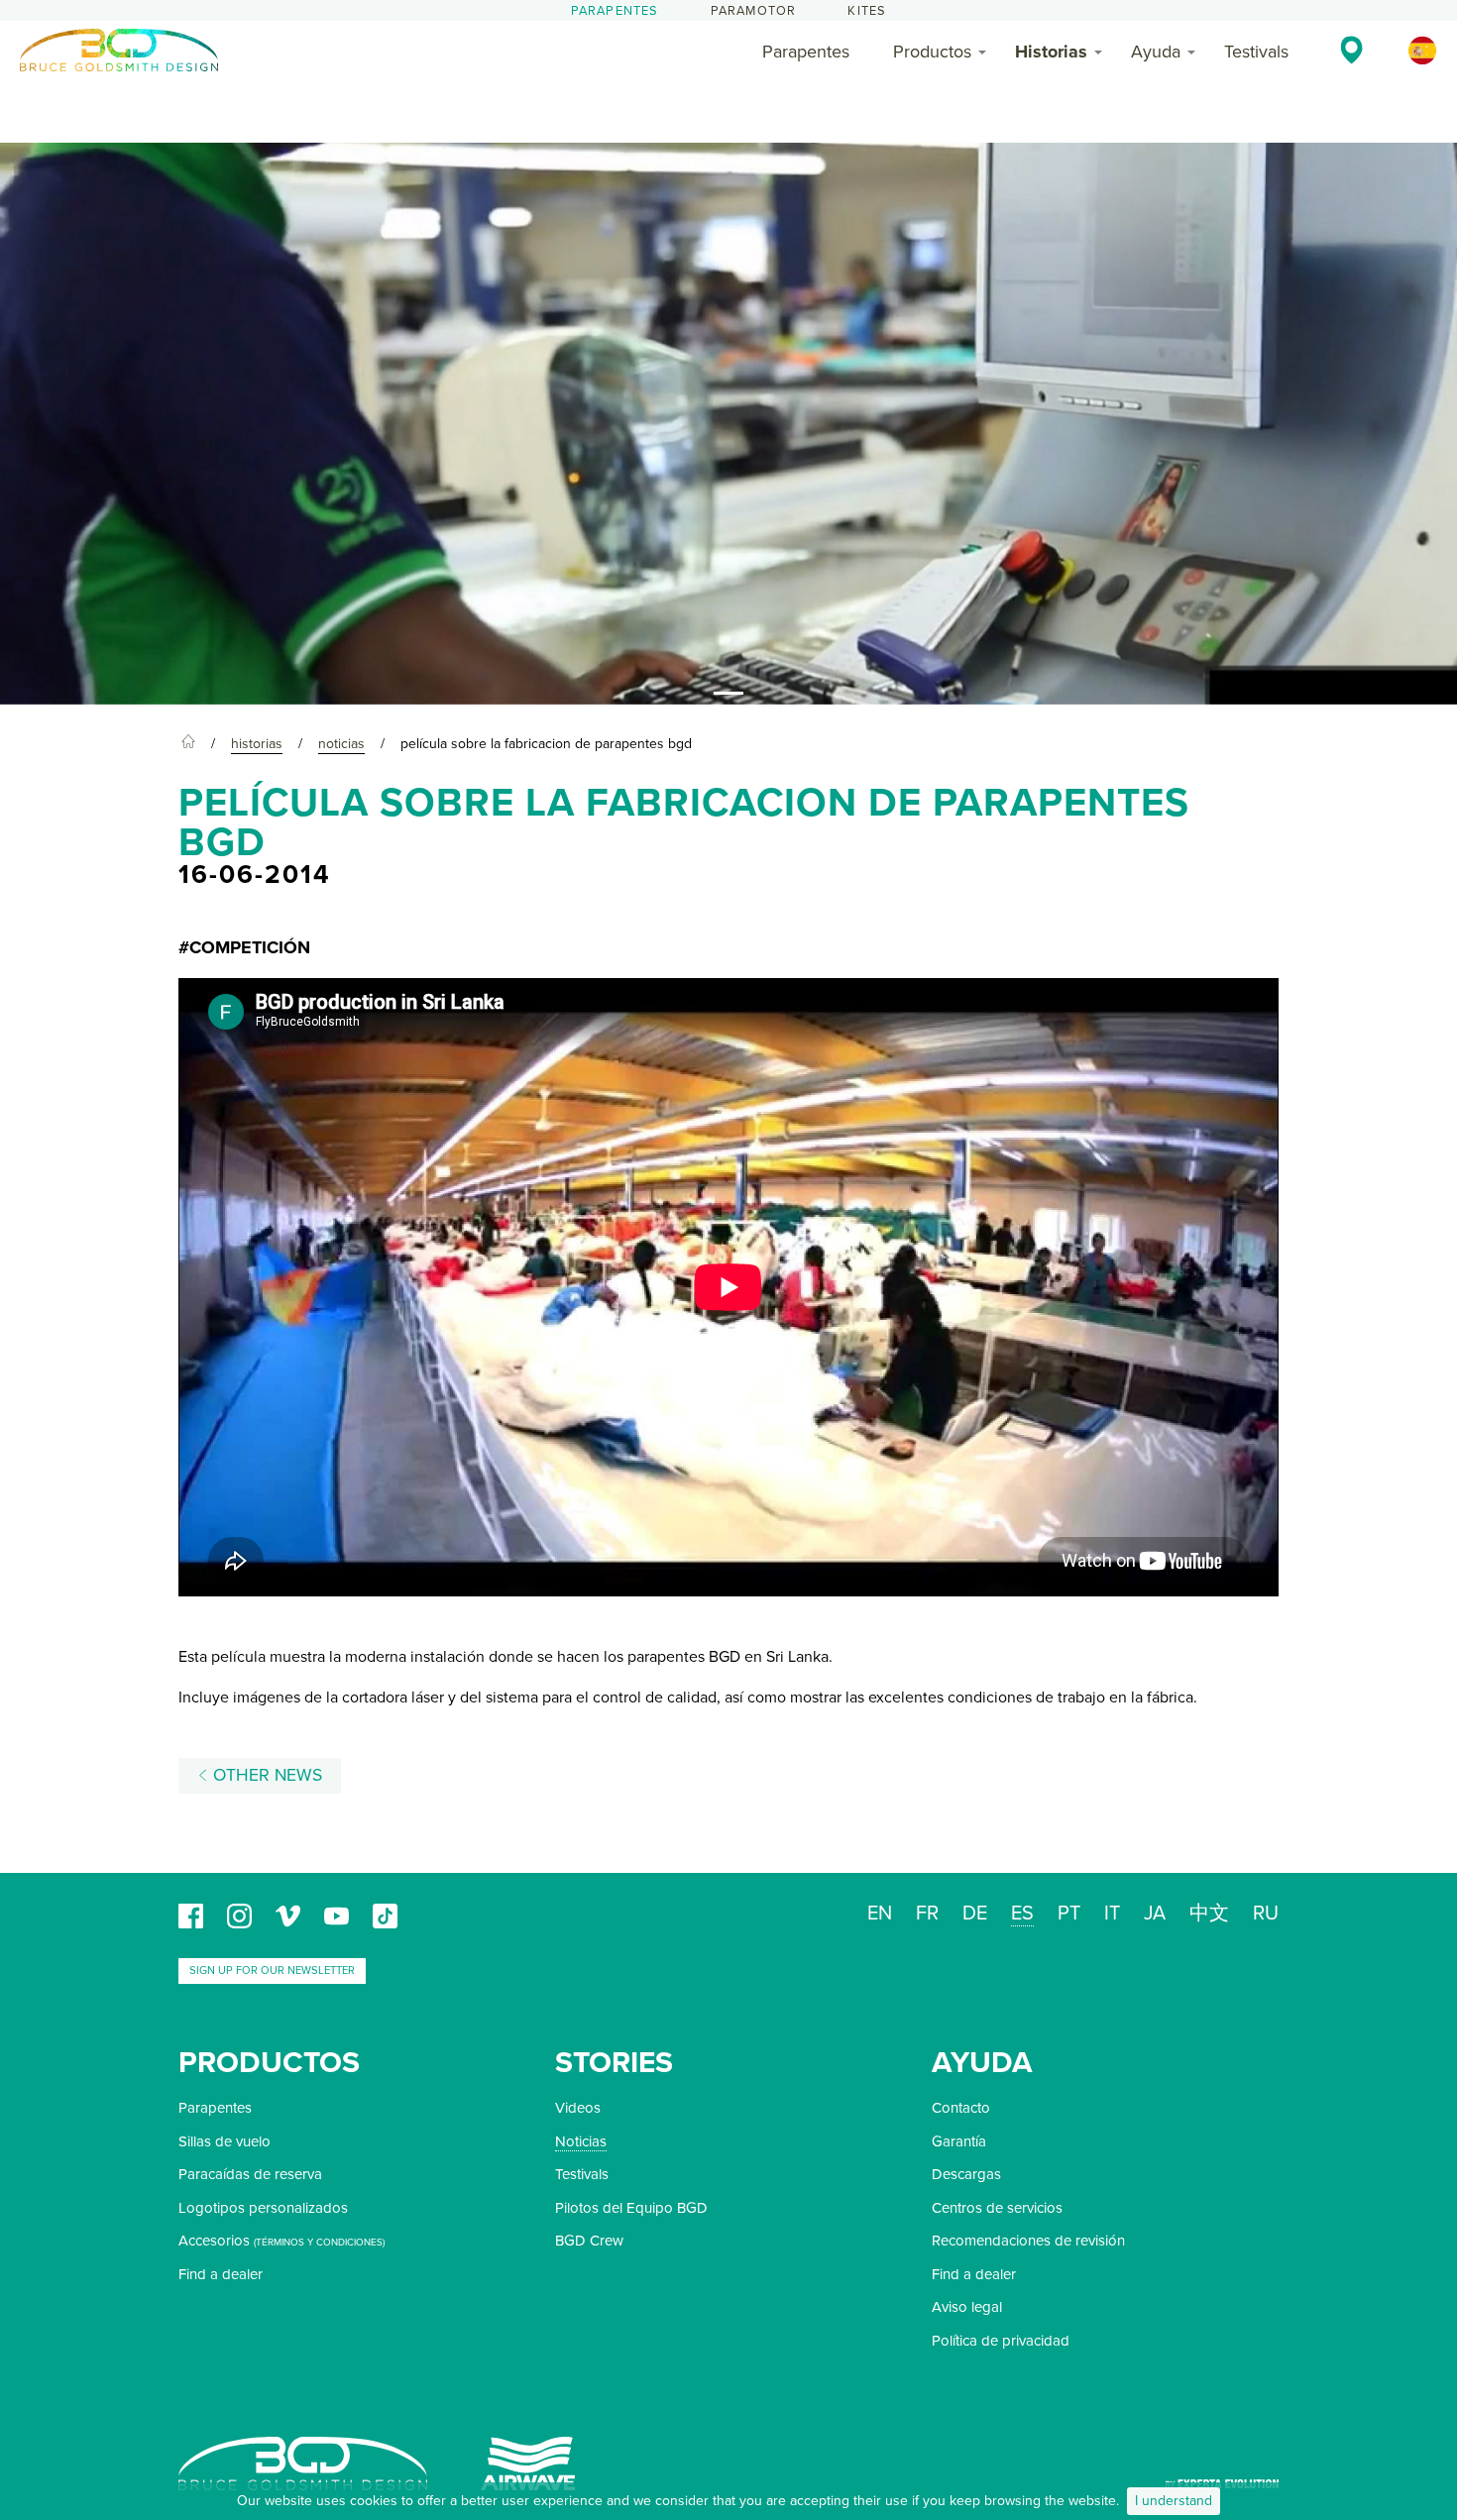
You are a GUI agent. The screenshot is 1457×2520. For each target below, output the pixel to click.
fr (927, 1914)
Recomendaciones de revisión (1028, 2241)
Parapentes (615, 11)
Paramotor (754, 11)
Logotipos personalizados (263, 2208)
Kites (867, 11)
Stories (614, 2063)
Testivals (1256, 52)
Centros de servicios (997, 2208)
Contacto (961, 2108)
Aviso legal (967, 2307)
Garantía (959, 2141)
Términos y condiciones (319, 2243)
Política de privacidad (1001, 2341)
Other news (265, 1775)
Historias (1051, 52)
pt (1069, 1914)
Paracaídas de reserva (250, 2174)
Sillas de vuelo (224, 2141)
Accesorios (214, 2241)
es (1022, 1914)
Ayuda (1156, 52)
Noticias (581, 2141)
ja (1155, 1914)
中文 (1209, 1914)
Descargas (966, 2174)
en (880, 1914)
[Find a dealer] (1351, 50)
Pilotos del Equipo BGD (631, 2208)
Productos (932, 52)
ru (1266, 1914)
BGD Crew (589, 2241)
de (975, 1914)
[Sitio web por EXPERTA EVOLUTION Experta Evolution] (1222, 2477)
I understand (1174, 2501)
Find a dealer (221, 2274)
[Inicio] (188, 744)
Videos (578, 2108)
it (1112, 1914)
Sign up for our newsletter (272, 1971)
